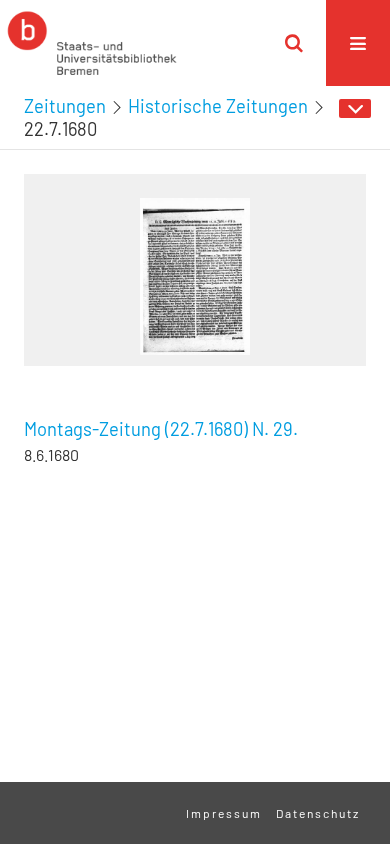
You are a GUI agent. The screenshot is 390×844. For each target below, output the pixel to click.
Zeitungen (65, 106)
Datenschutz (318, 813)
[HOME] (92, 43)
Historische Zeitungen (218, 106)
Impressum (224, 813)
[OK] (294, 43)
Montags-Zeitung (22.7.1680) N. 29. (161, 429)
